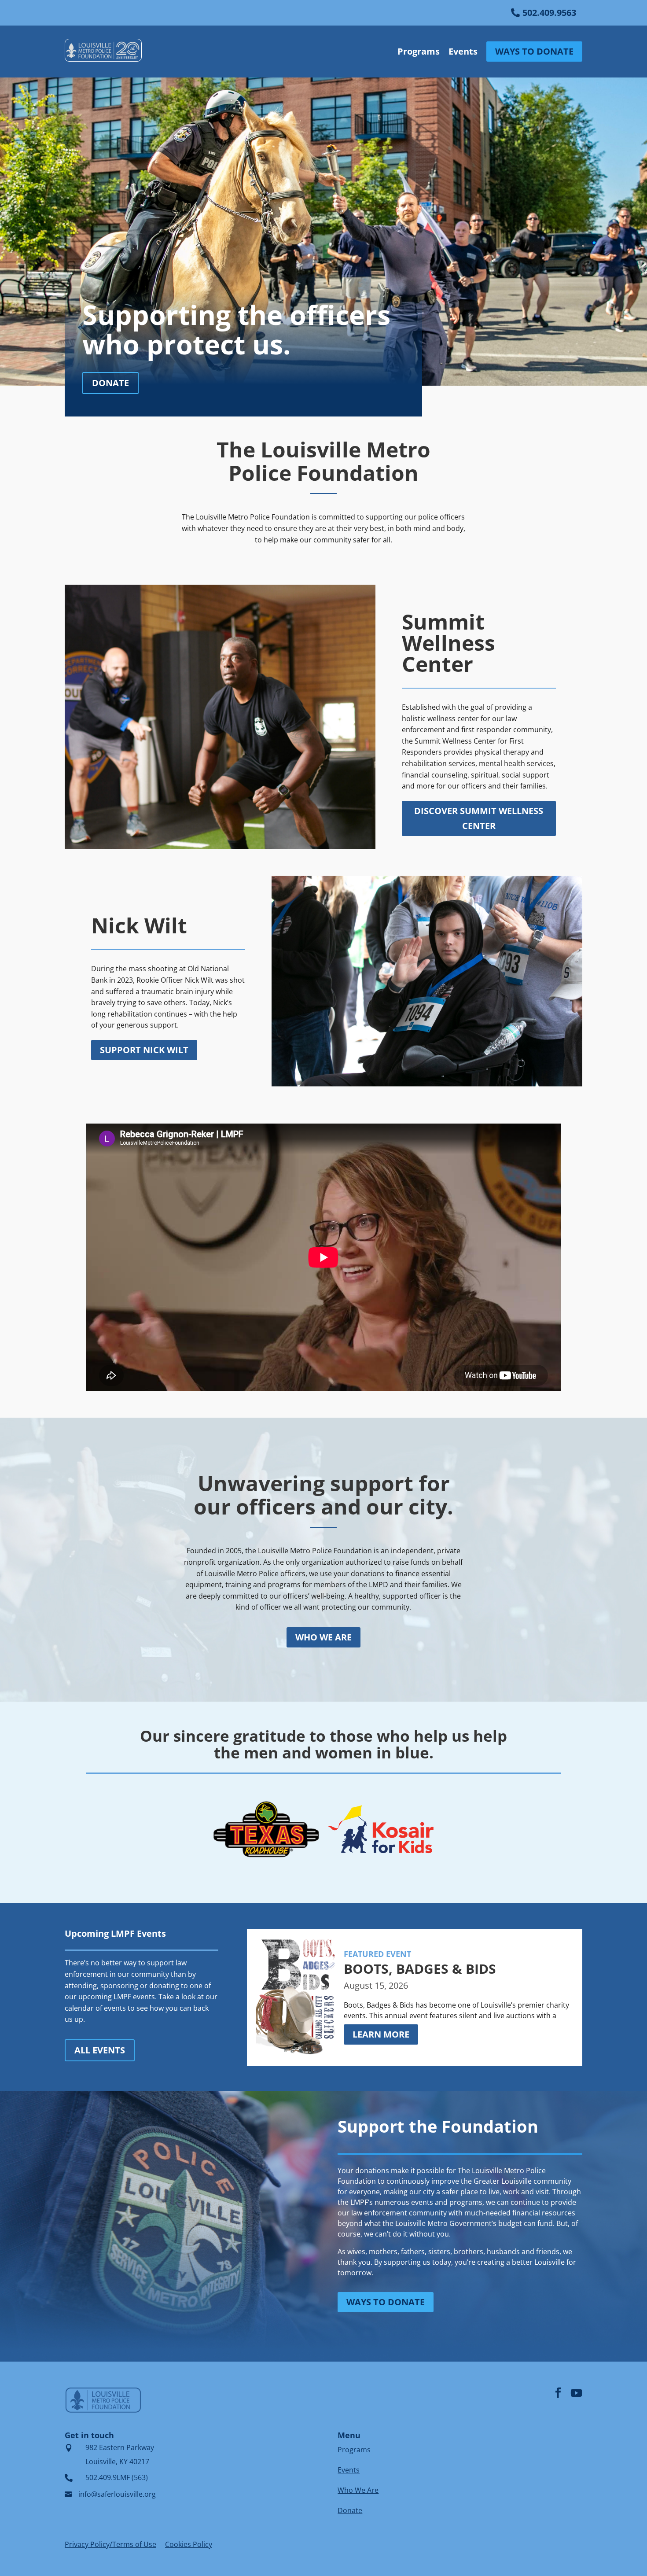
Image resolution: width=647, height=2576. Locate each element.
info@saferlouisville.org (117, 2494)
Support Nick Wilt (144, 1050)
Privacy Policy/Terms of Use (110, 2544)
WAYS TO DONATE (534, 51)
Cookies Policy (189, 2544)
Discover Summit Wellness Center (479, 818)
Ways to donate (386, 2302)
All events (100, 2050)
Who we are (323, 1637)
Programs (419, 51)
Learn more (381, 2034)
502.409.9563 (549, 13)
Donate (110, 383)
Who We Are (358, 2490)
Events (463, 51)
